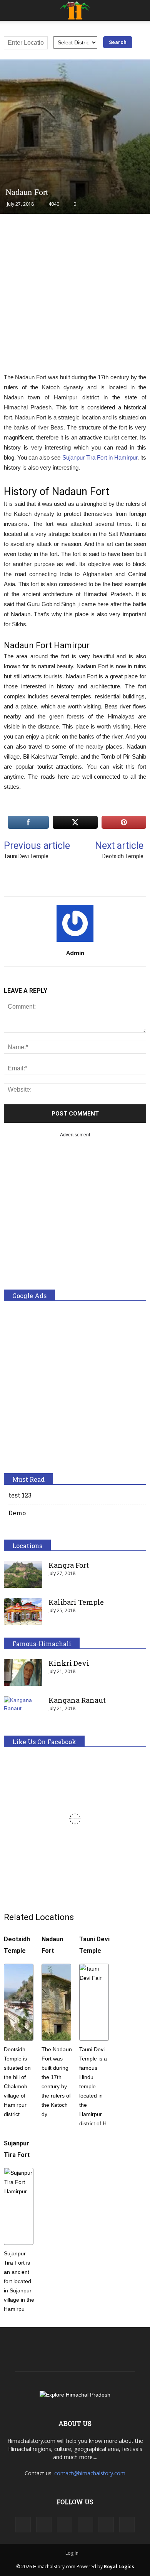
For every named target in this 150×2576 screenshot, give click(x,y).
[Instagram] (44, 2525)
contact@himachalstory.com (90, 2473)
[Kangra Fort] (23, 1575)
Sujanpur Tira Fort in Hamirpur (100, 457)
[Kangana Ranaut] (23, 1710)
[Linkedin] (65, 2525)
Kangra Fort (69, 1565)
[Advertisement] (75, 297)
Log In (72, 2553)
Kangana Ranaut (77, 1700)
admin (75, 953)
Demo (17, 1513)
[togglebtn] (11, 10)
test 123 (20, 1495)
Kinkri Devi (69, 1663)
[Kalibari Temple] (23, 1612)
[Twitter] (106, 2525)
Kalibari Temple (76, 1602)
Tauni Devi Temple (26, 856)
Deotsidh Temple (123, 856)
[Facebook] (23, 2525)
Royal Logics (119, 2567)
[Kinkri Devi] (23, 1673)
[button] (139, 10)
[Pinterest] (85, 2525)
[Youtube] (127, 2525)
